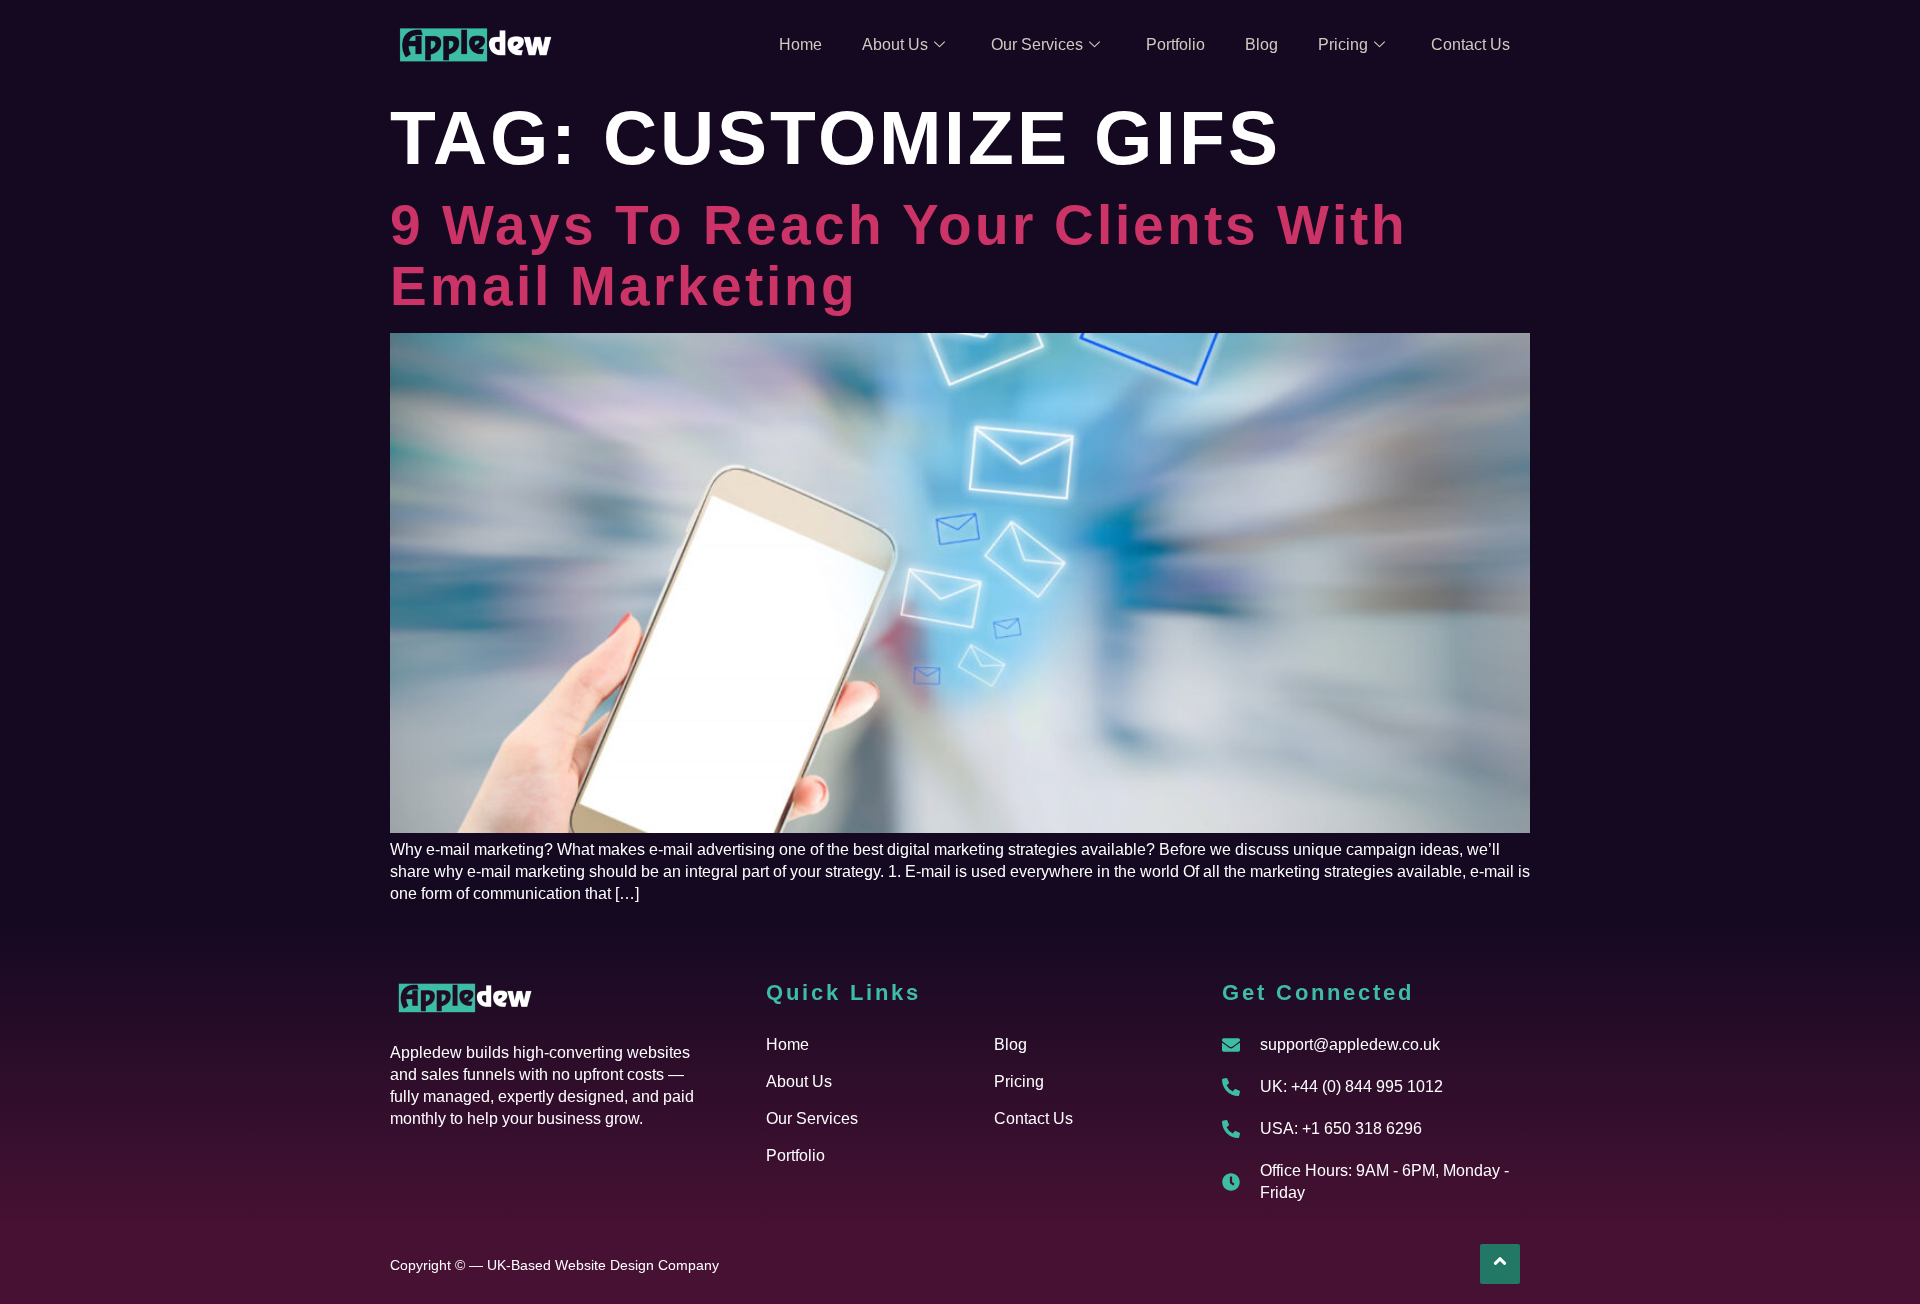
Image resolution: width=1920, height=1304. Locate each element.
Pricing (1343, 44)
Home (800, 44)
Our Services (1037, 44)
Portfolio (1175, 44)
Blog (1261, 44)
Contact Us (1470, 44)
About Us (895, 44)
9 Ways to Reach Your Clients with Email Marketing (899, 255)
